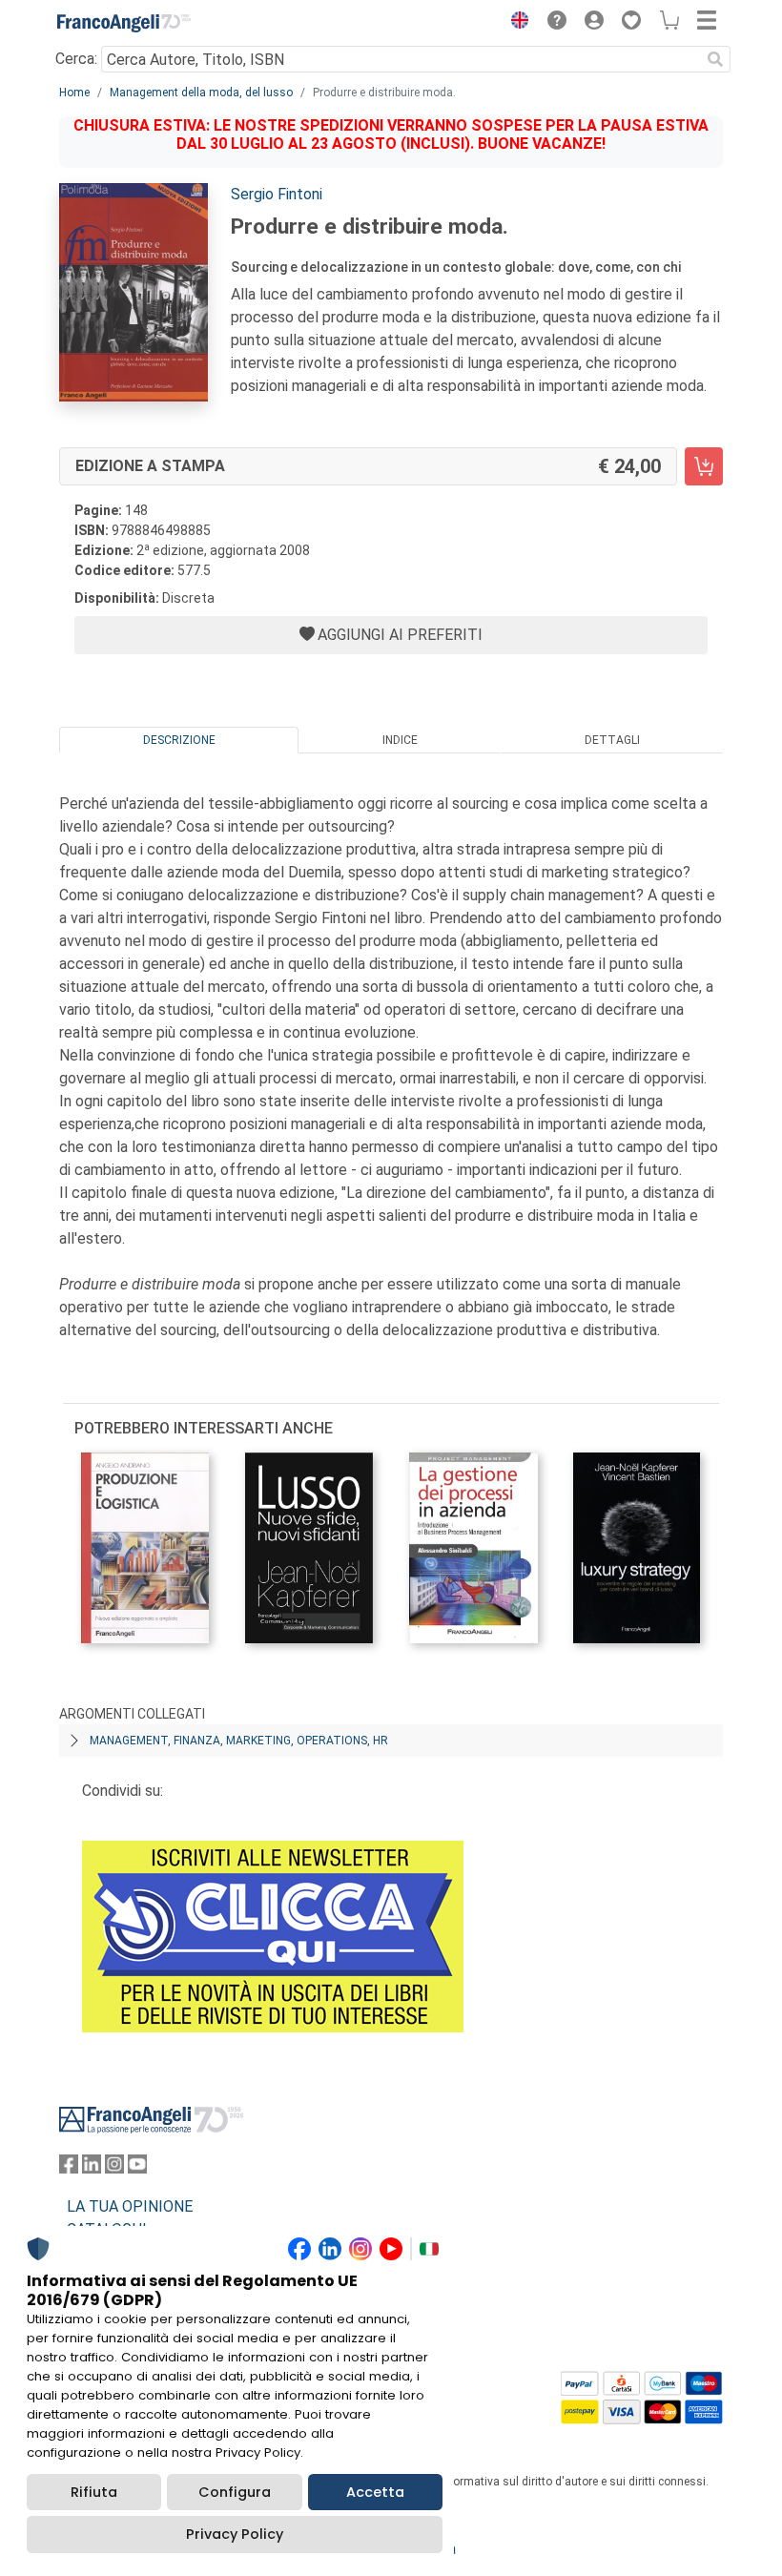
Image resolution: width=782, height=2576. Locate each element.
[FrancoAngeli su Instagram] (114, 2168)
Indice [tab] (400, 740)
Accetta (375, 2492)
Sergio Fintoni (277, 194)
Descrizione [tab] (179, 740)
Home (74, 93)
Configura (235, 2492)
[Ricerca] (715, 59)
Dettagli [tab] (612, 740)
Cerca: (76, 59)
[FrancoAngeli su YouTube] (137, 2168)
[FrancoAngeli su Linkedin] (92, 2168)
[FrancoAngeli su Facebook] (69, 2168)
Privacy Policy (235, 2534)
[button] (515, 23)
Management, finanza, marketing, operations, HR (239, 1741)
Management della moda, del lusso (201, 93)
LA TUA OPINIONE (130, 2206)
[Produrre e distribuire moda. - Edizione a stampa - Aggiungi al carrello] (704, 466)
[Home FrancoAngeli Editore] (124, 23)
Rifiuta (94, 2492)
